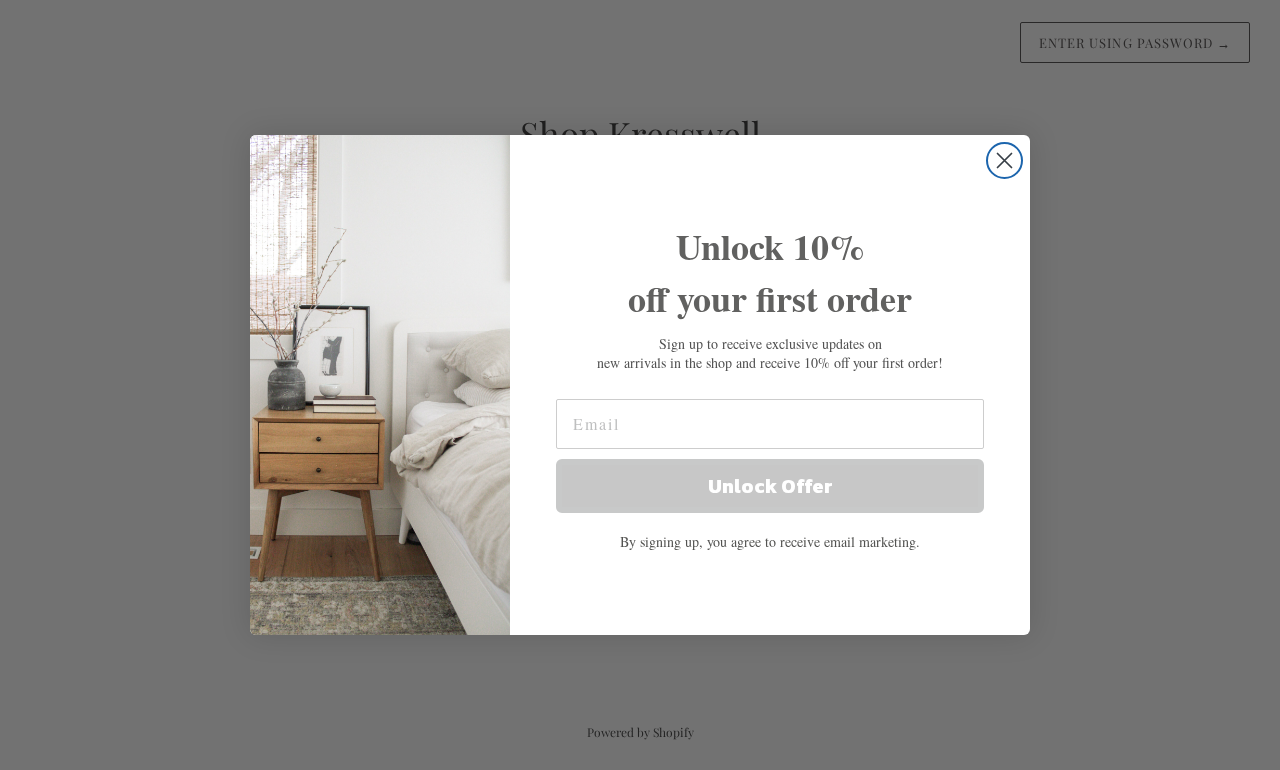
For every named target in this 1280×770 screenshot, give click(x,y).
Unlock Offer (770, 486)
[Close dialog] (1004, 160)
